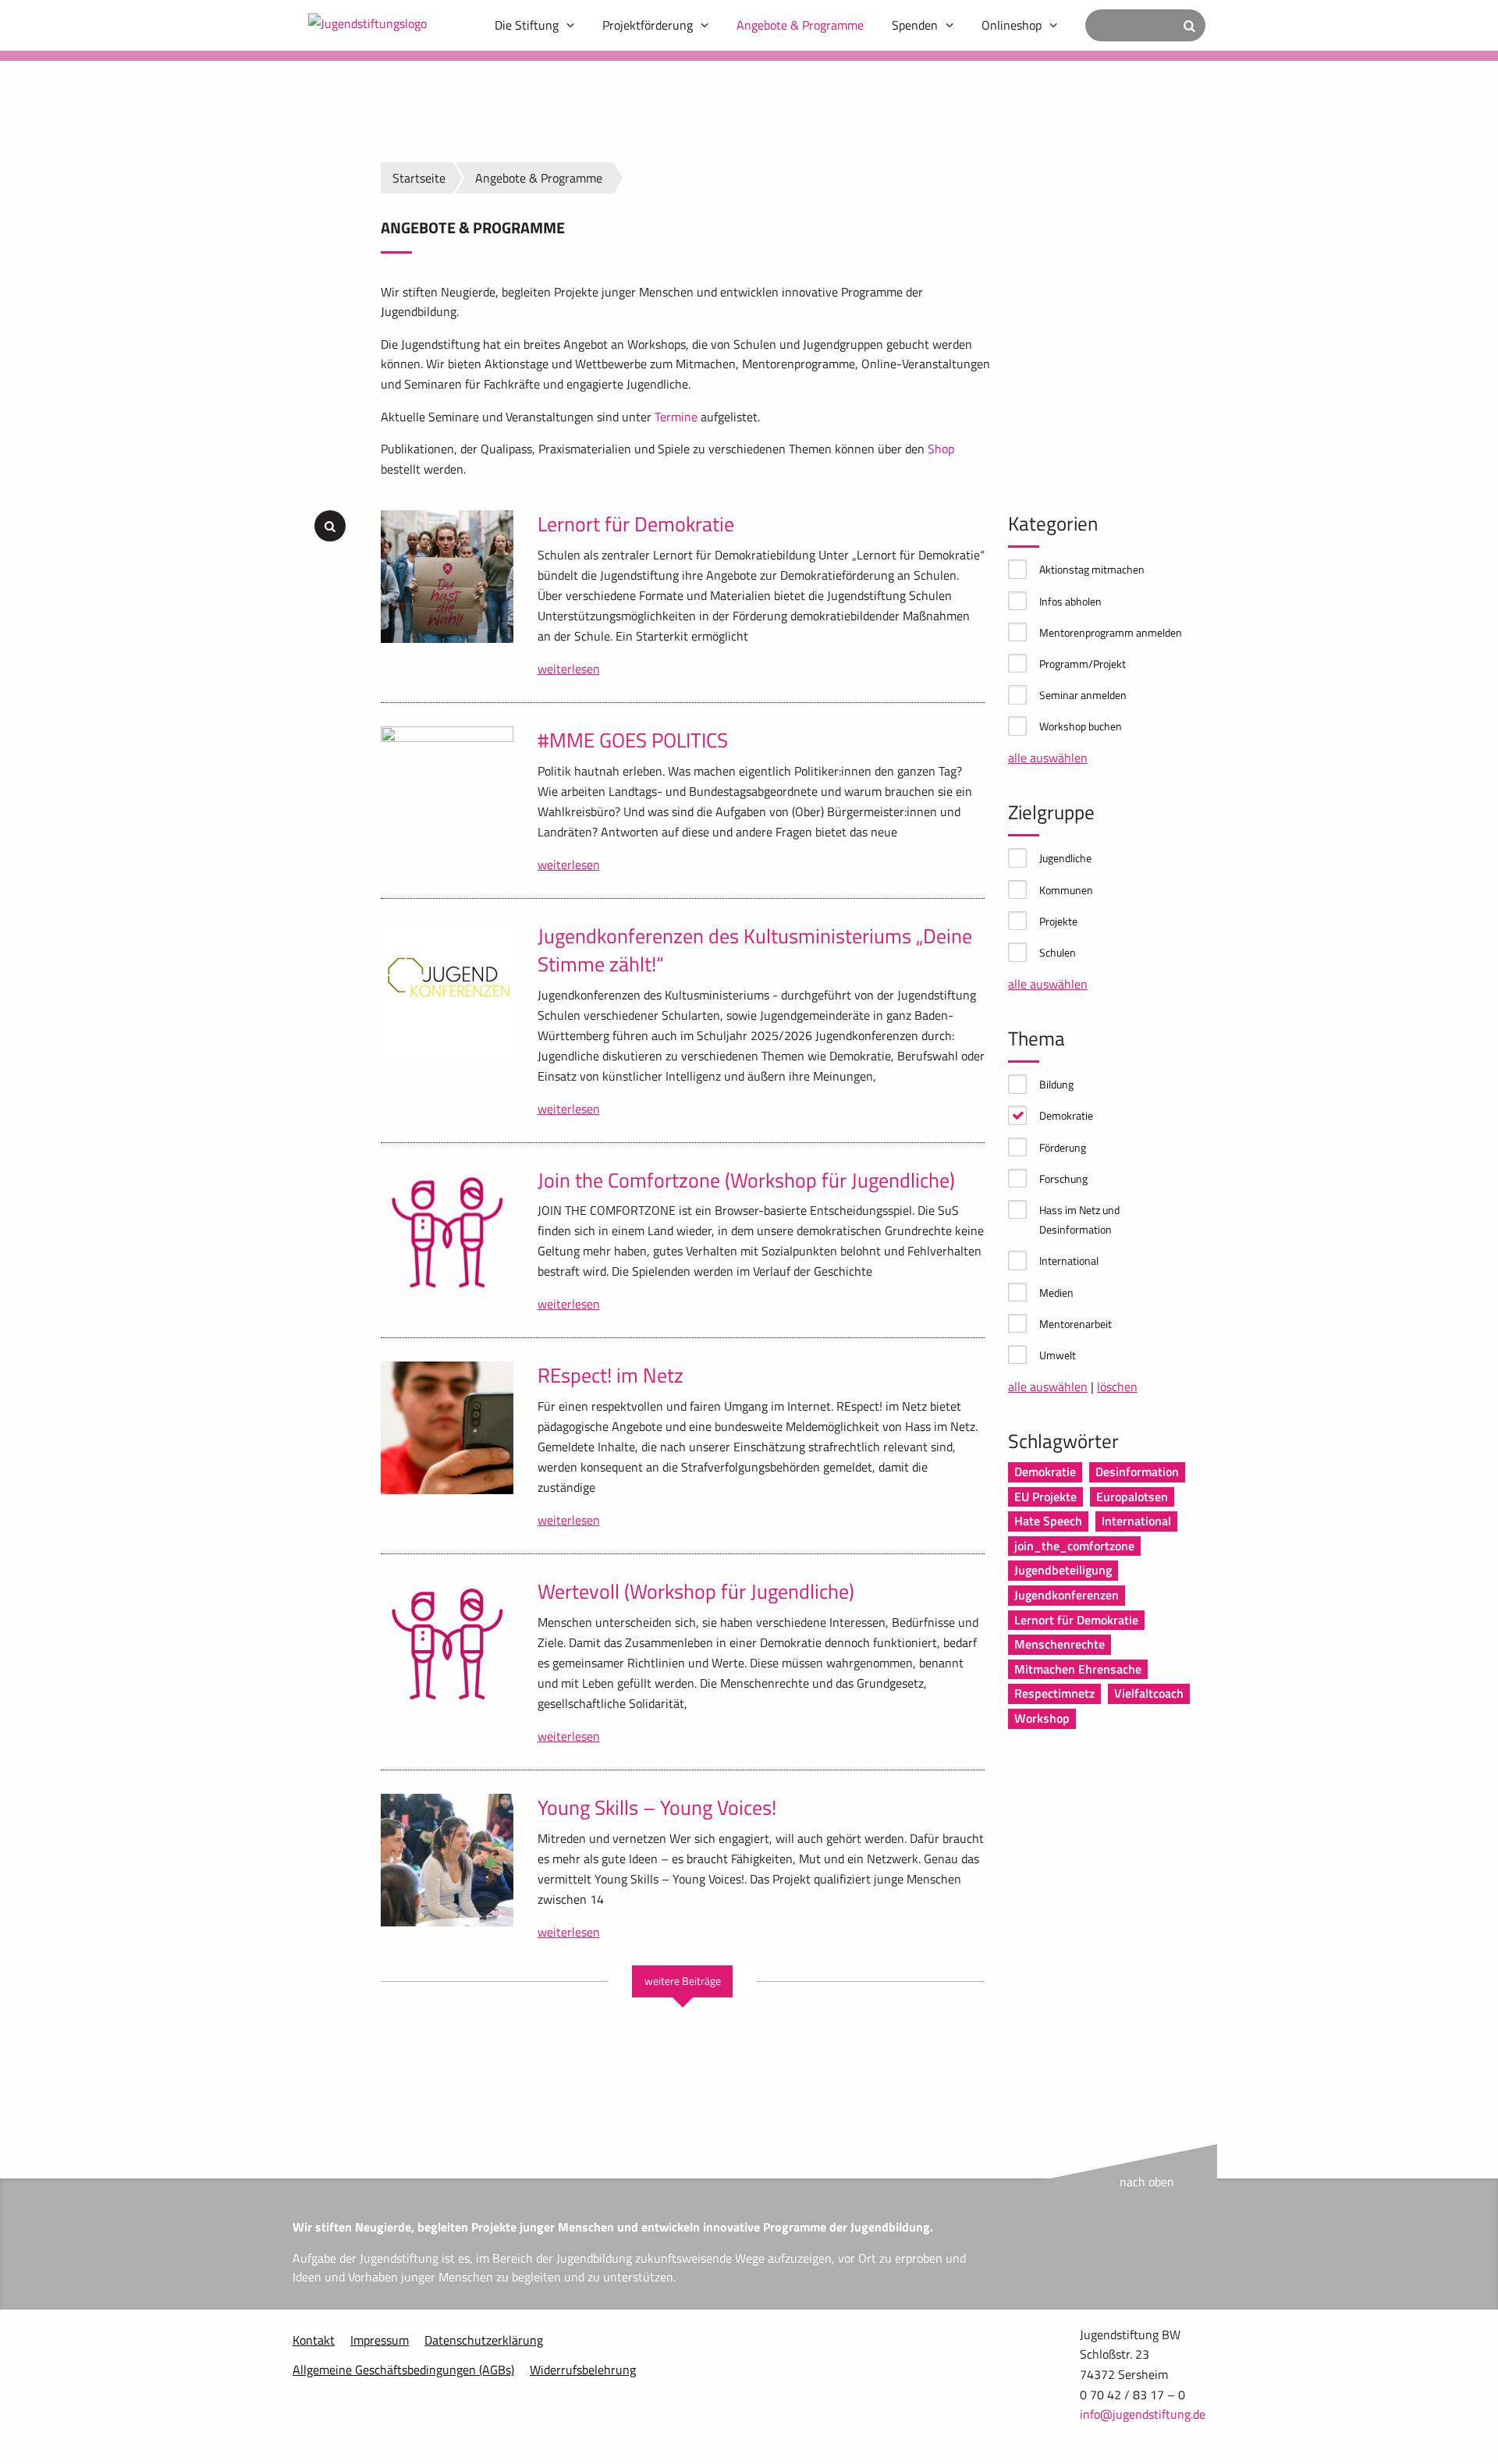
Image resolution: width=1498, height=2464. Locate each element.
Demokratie (1066, 1115)
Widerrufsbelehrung (583, 2370)
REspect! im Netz (611, 1375)
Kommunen (1066, 890)
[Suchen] (1189, 25)
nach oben (1147, 2182)
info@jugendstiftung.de (1143, 2414)
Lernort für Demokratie (636, 524)
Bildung (1056, 1084)
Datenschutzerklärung (484, 2340)
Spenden (915, 25)
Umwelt (1058, 1355)
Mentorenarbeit (1076, 1324)
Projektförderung (648, 25)
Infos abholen (1070, 601)
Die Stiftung (527, 25)
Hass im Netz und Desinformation (1079, 1220)
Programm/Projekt (1083, 664)
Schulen (1058, 952)
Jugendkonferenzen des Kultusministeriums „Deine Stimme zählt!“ (755, 950)
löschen (1117, 1386)
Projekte (1058, 921)
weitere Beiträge (683, 1981)
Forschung (1063, 1179)
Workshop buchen (1081, 726)
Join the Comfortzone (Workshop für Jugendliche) (746, 1180)
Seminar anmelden (1083, 695)
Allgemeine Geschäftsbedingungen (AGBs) (403, 2370)
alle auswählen (1048, 758)
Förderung (1063, 1147)
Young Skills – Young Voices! (657, 1807)
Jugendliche (1065, 858)
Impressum (380, 2340)
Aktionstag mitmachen (1092, 569)
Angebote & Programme (800, 25)
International (1069, 1260)
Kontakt (314, 2340)
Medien (1056, 1292)
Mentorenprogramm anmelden (1111, 632)
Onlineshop (1012, 25)
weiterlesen (569, 669)
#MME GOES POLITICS (633, 740)
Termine (676, 417)
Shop (941, 449)
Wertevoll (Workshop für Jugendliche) (696, 1591)
